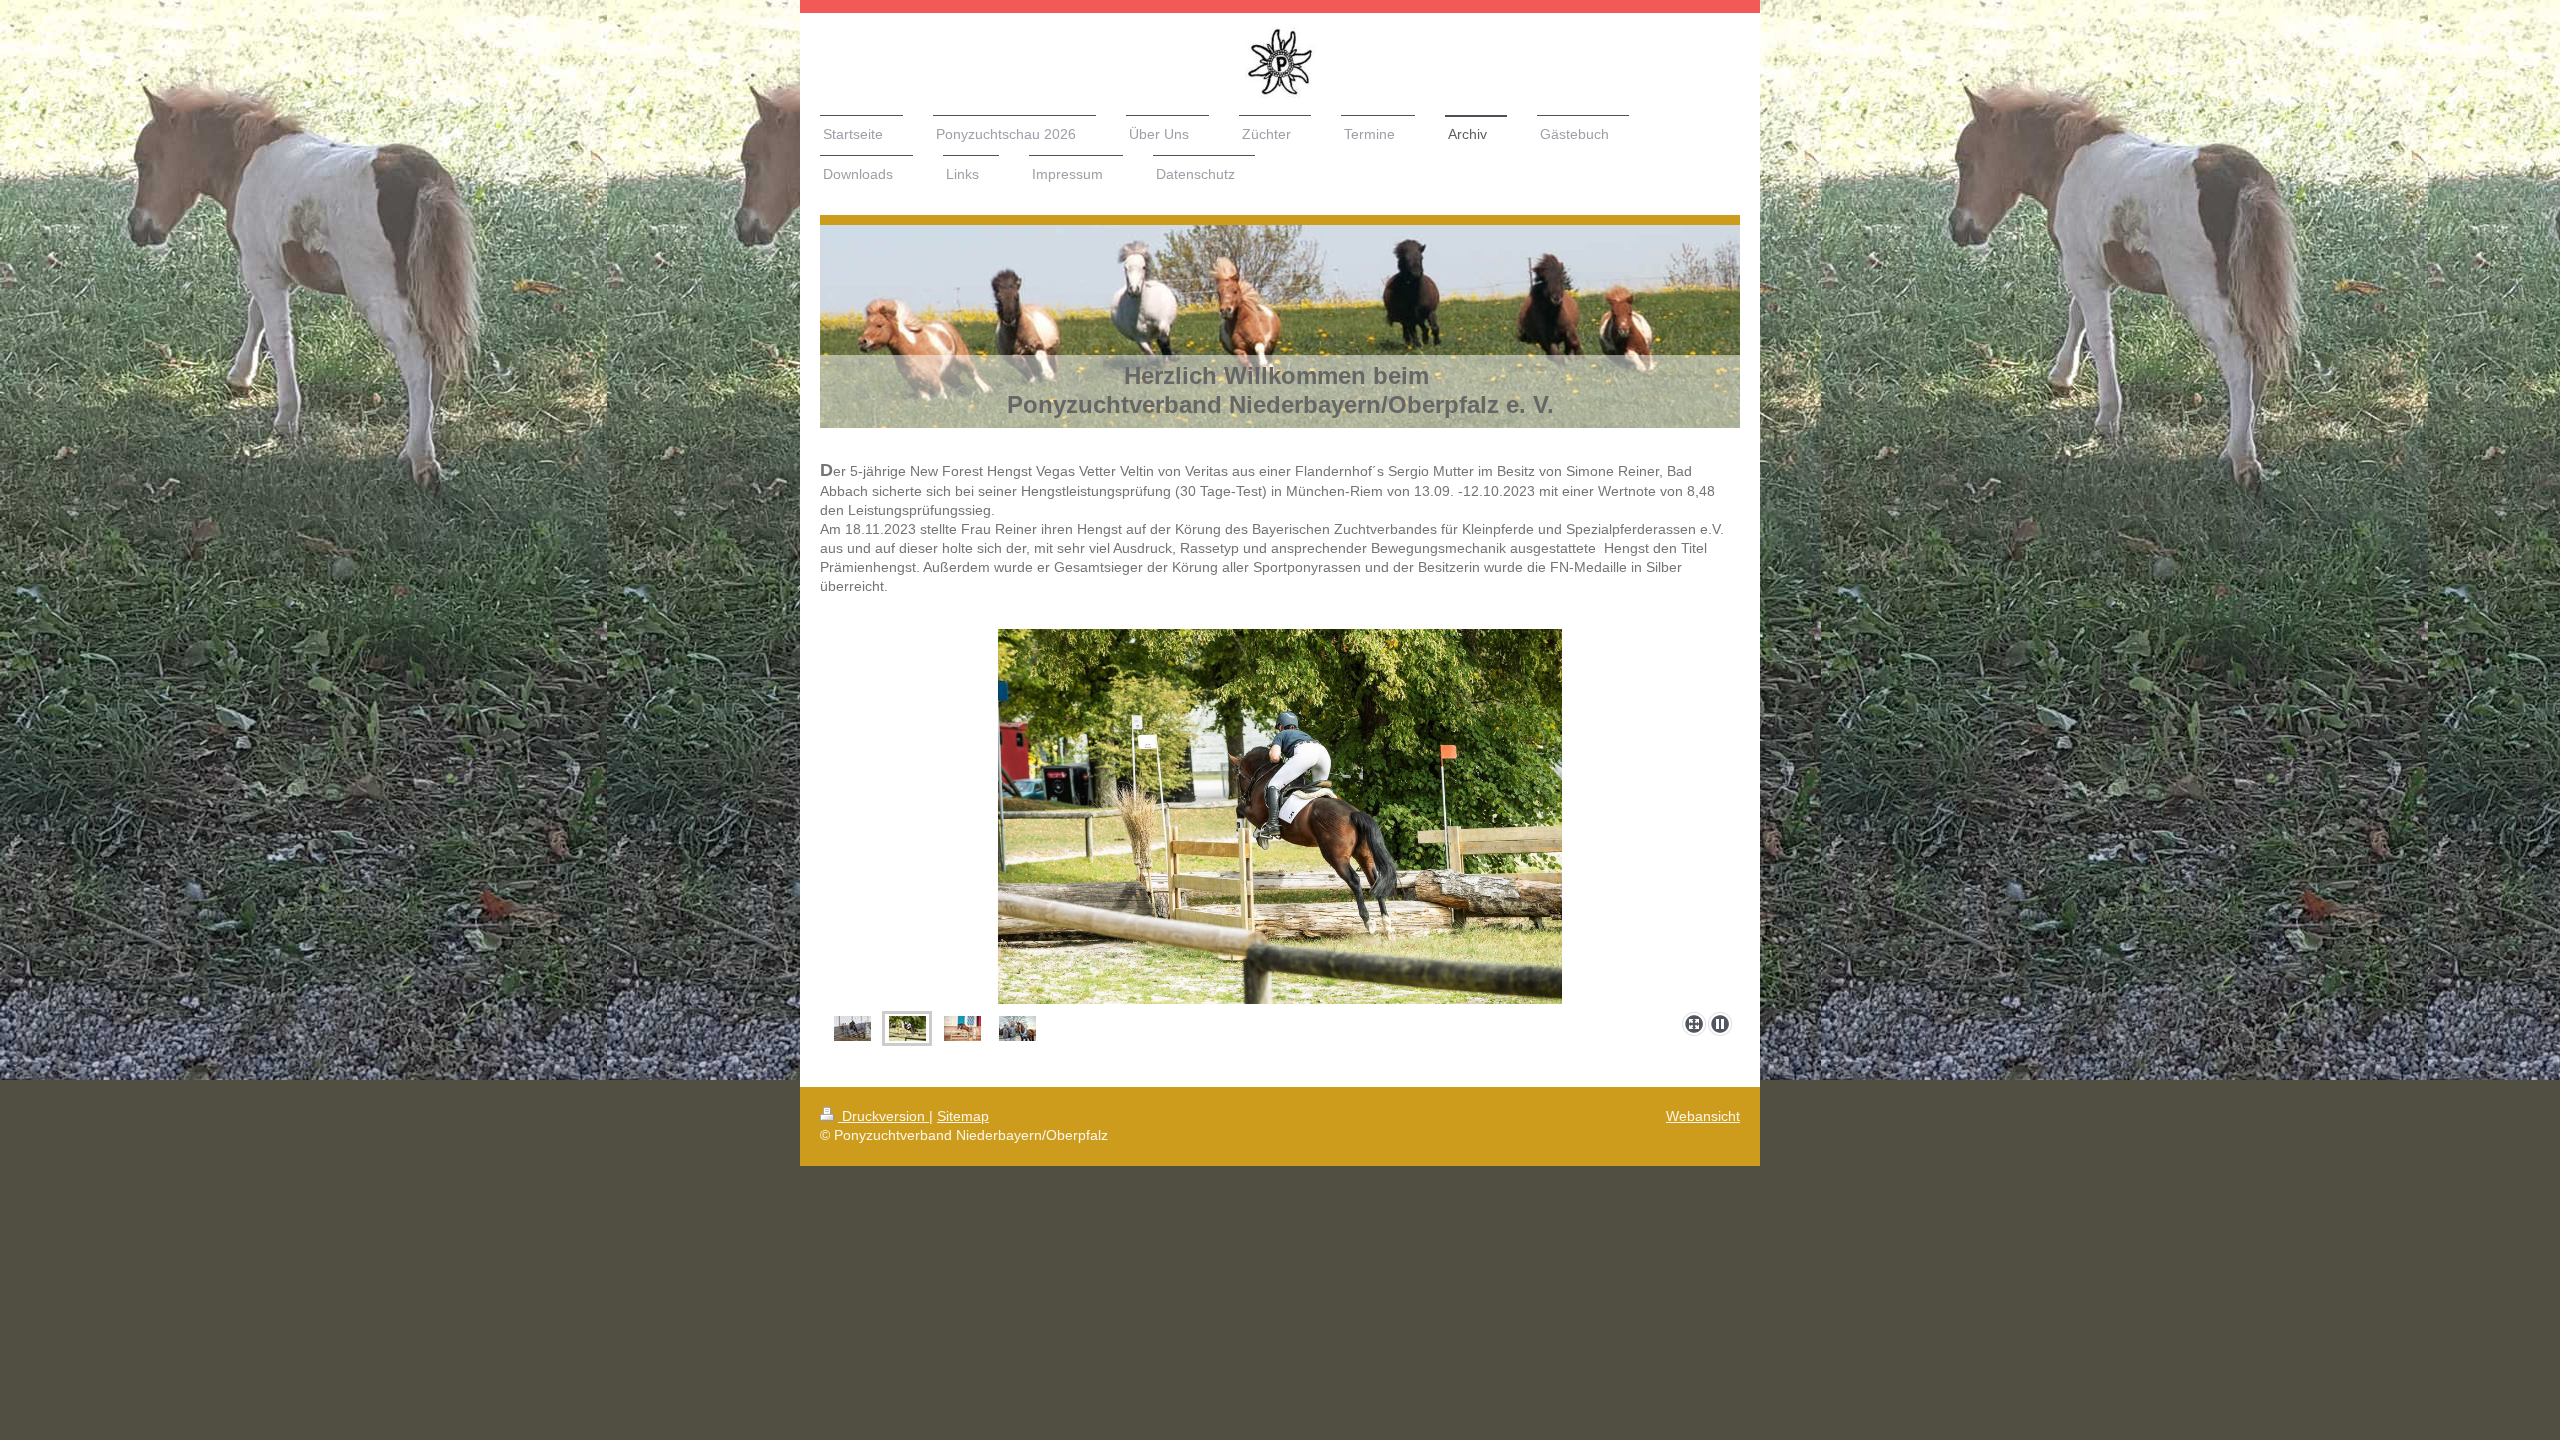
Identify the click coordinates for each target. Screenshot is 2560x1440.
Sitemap (963, 1116)
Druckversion (883, 1116)
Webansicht (1703, 1116)
